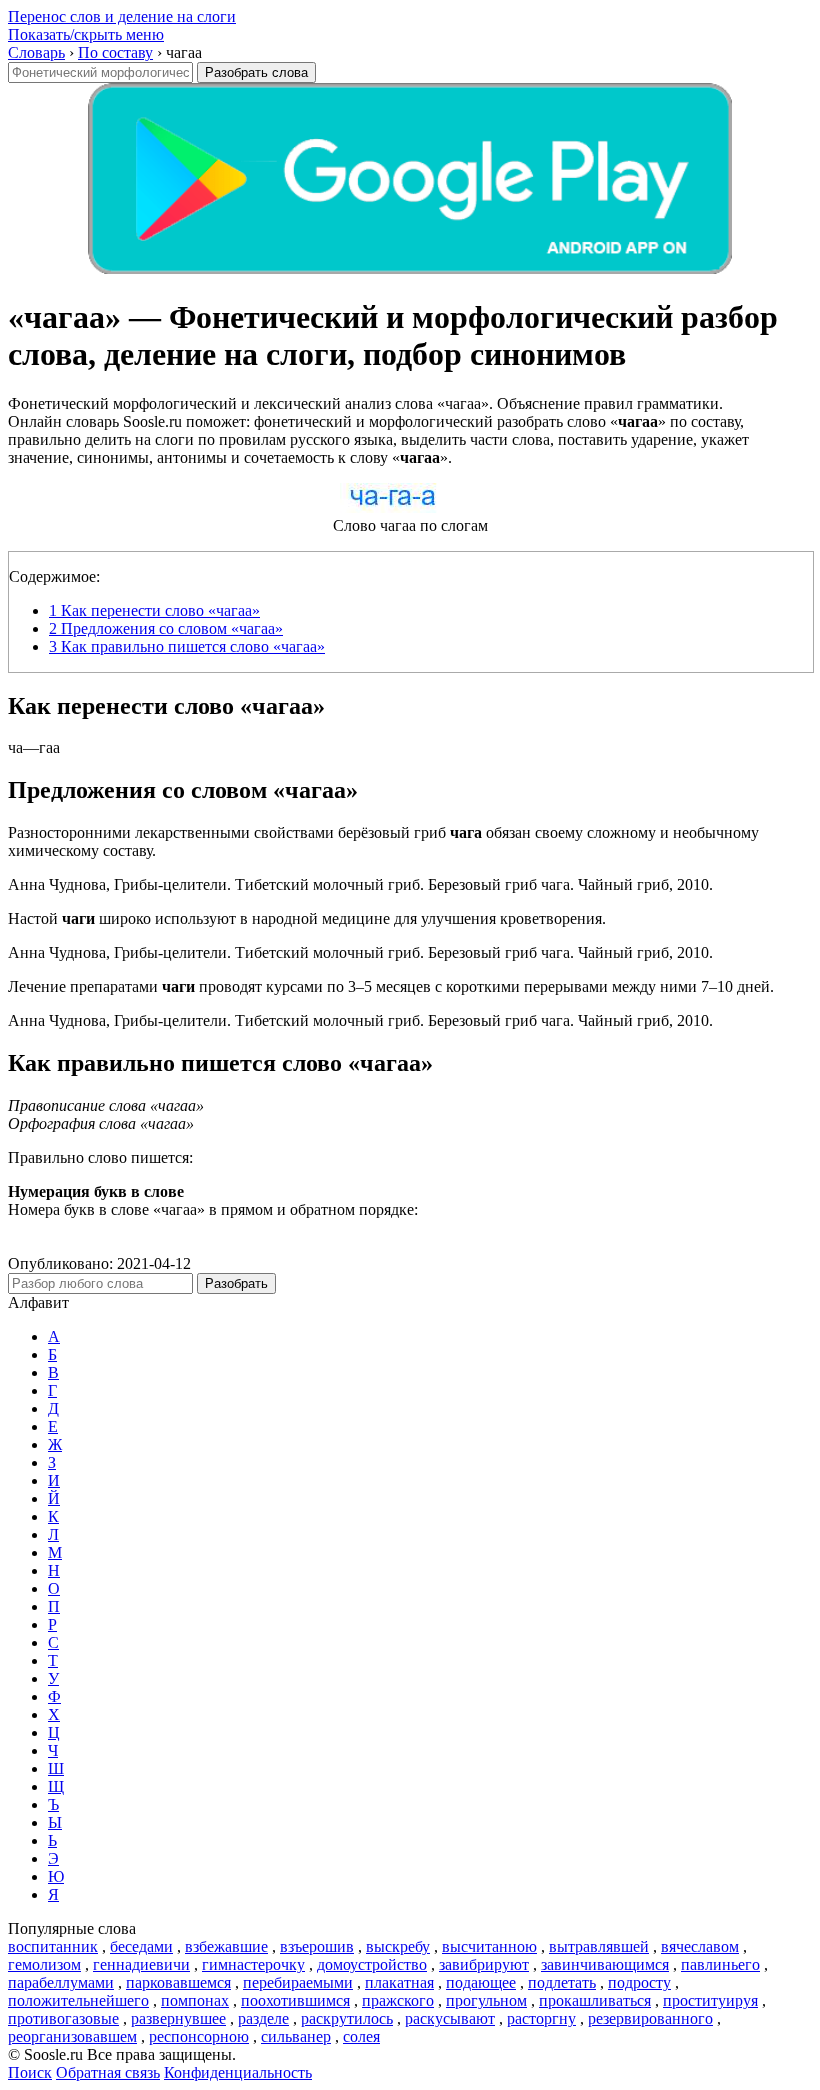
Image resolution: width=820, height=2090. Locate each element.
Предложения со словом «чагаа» (166, 628)
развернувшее (178, 2018)
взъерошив (317, 1946)
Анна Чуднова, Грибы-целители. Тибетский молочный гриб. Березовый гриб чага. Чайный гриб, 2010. (360, 884)
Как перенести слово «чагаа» (154, 610)
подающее (481, 1982)
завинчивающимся (605, 1964)
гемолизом (44, 1964)
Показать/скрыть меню (86, 34)
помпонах (195, 2000)
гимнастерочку (253, 1964)
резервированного (650, 2018)
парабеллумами (61, 1982)
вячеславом (700, 1946)
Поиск (30, 2072)
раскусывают (450, 2018)
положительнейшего (78, 2000)
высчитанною (489, 1946)
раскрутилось (347, 2018)
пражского (398, 2000)
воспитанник (53, 1946)
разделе (263, 2018)
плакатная (399, 1982)
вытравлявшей (599, 1946)
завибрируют (484, 1964)
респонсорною (199, 2036)
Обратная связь (108, 2072)
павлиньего (720, 1964)
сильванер (296, 2036)
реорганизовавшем (72, 2036)
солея (361, 2036)
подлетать (562, 1982)
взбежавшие (226, 1946)
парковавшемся (178, 1982)
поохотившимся (295, 2000)
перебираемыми (298, 1982)
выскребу (398, 1946)
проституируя (710, 2000)
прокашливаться (595, 2000)
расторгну (541, 2018)
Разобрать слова (256, 72)
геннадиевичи (141, 1964)
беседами (141, 1946)
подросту (639, 1982)
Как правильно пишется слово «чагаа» (187, 646)
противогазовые (63, 2018)
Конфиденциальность (238, 2072)
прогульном (486, 2000)
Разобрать (236, 1283)
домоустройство (372, 1964)
